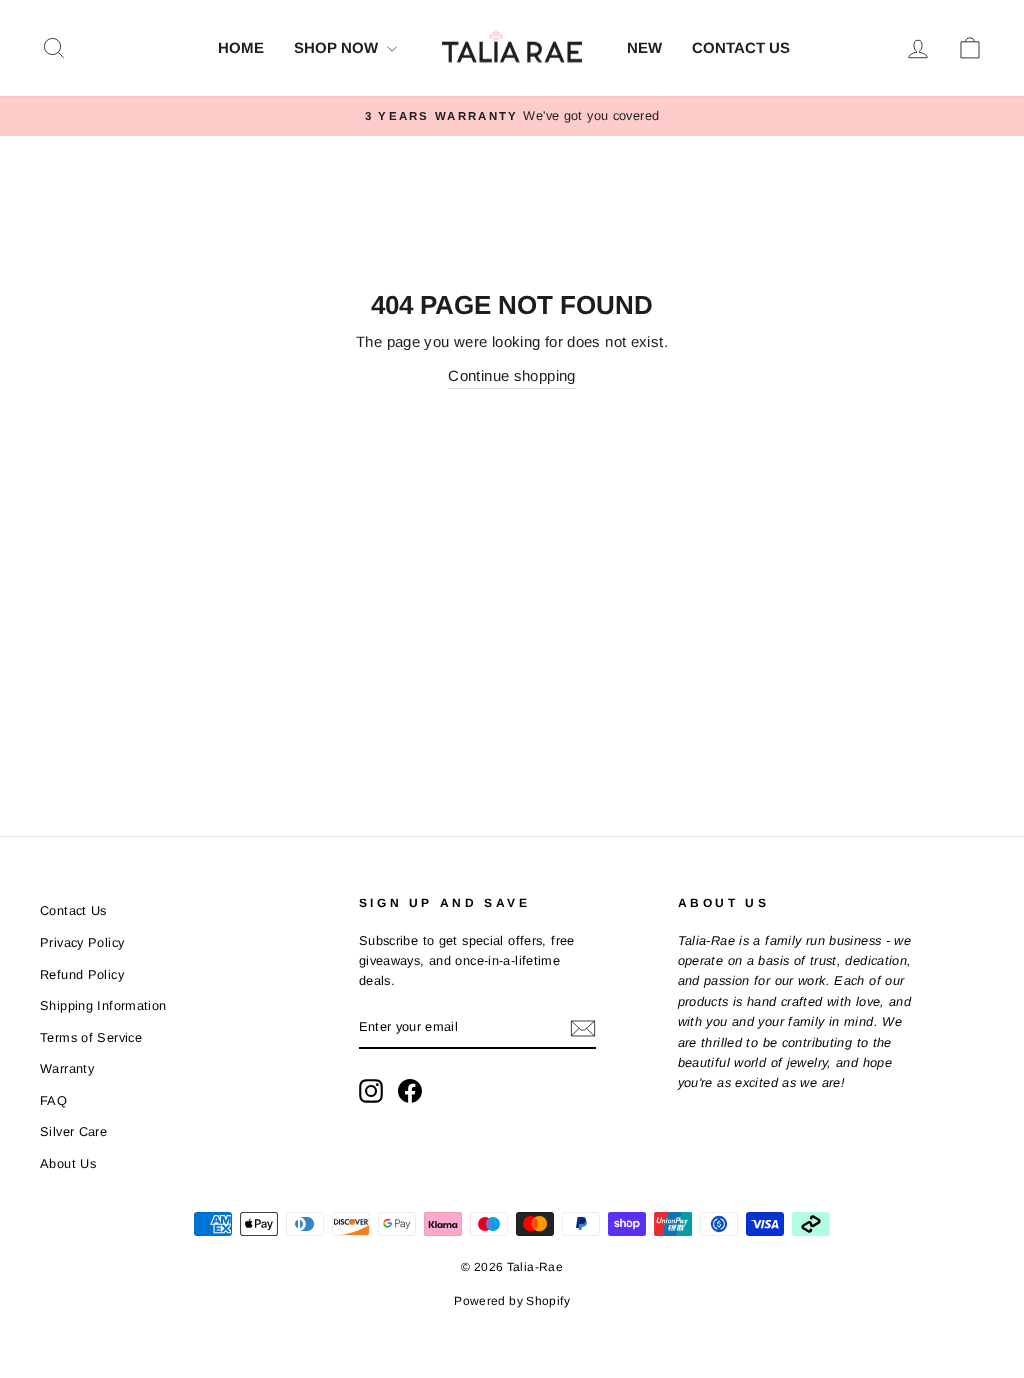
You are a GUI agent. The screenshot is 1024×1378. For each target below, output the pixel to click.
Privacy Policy (82, 942)
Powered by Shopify (512, 1301)
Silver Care (73, 1131)
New (644, 47)
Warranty (67, 1068)
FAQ (53, 1100)
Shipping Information (103, 1005)
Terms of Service (91, 1037)
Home (241, 47)
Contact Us (741, 47)
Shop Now (338, 47)
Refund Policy (82, 974)
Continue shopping (511, 375)
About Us (68, 1163)
